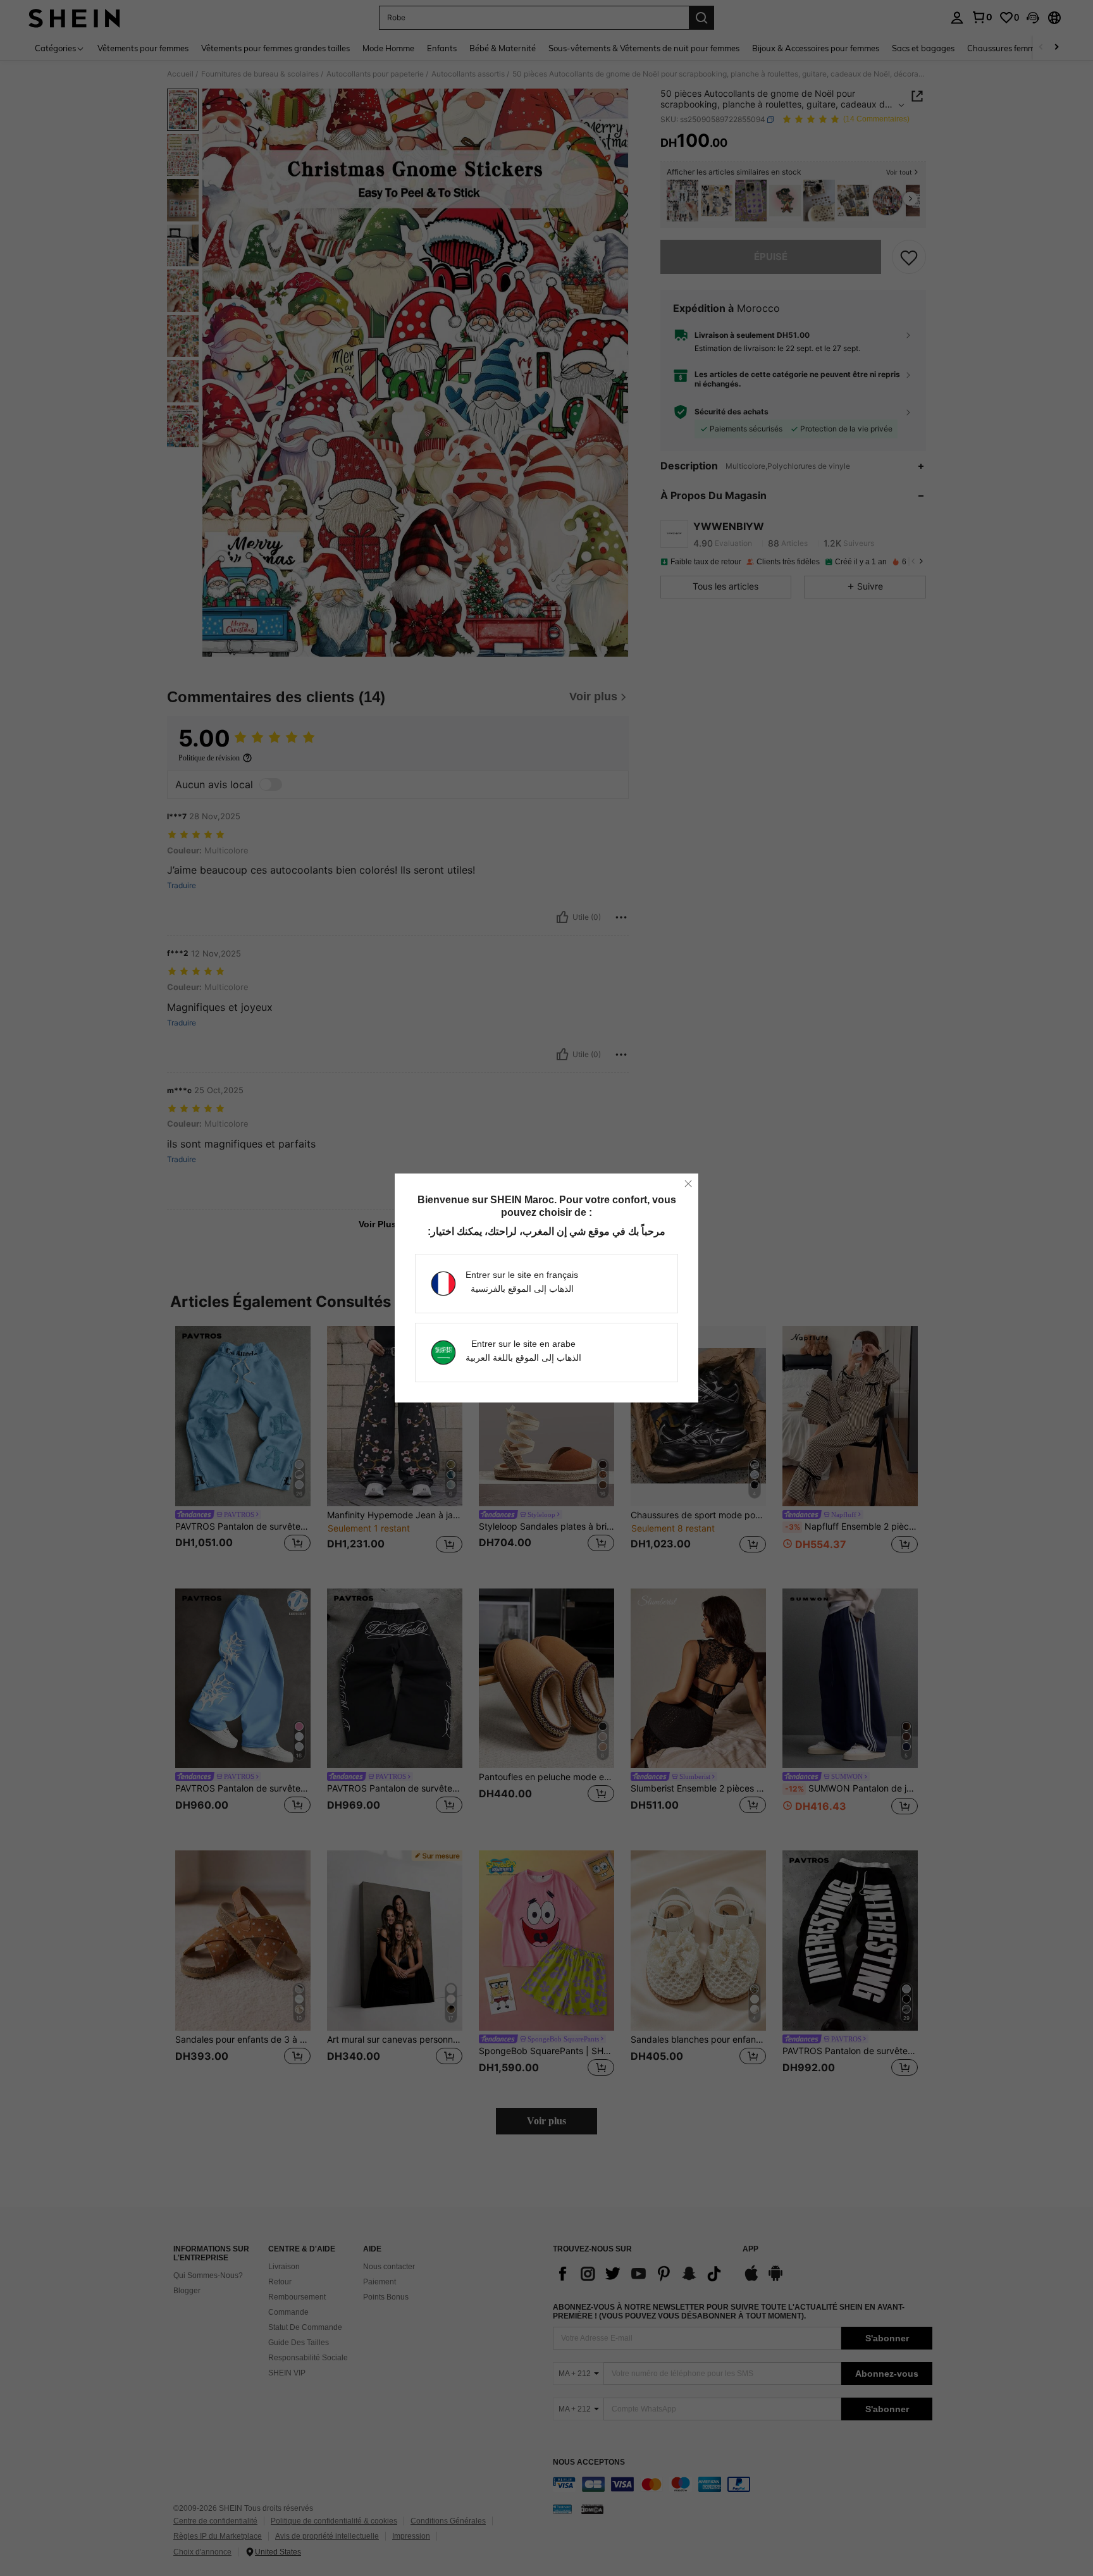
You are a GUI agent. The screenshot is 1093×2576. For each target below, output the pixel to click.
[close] (688, 1184)
